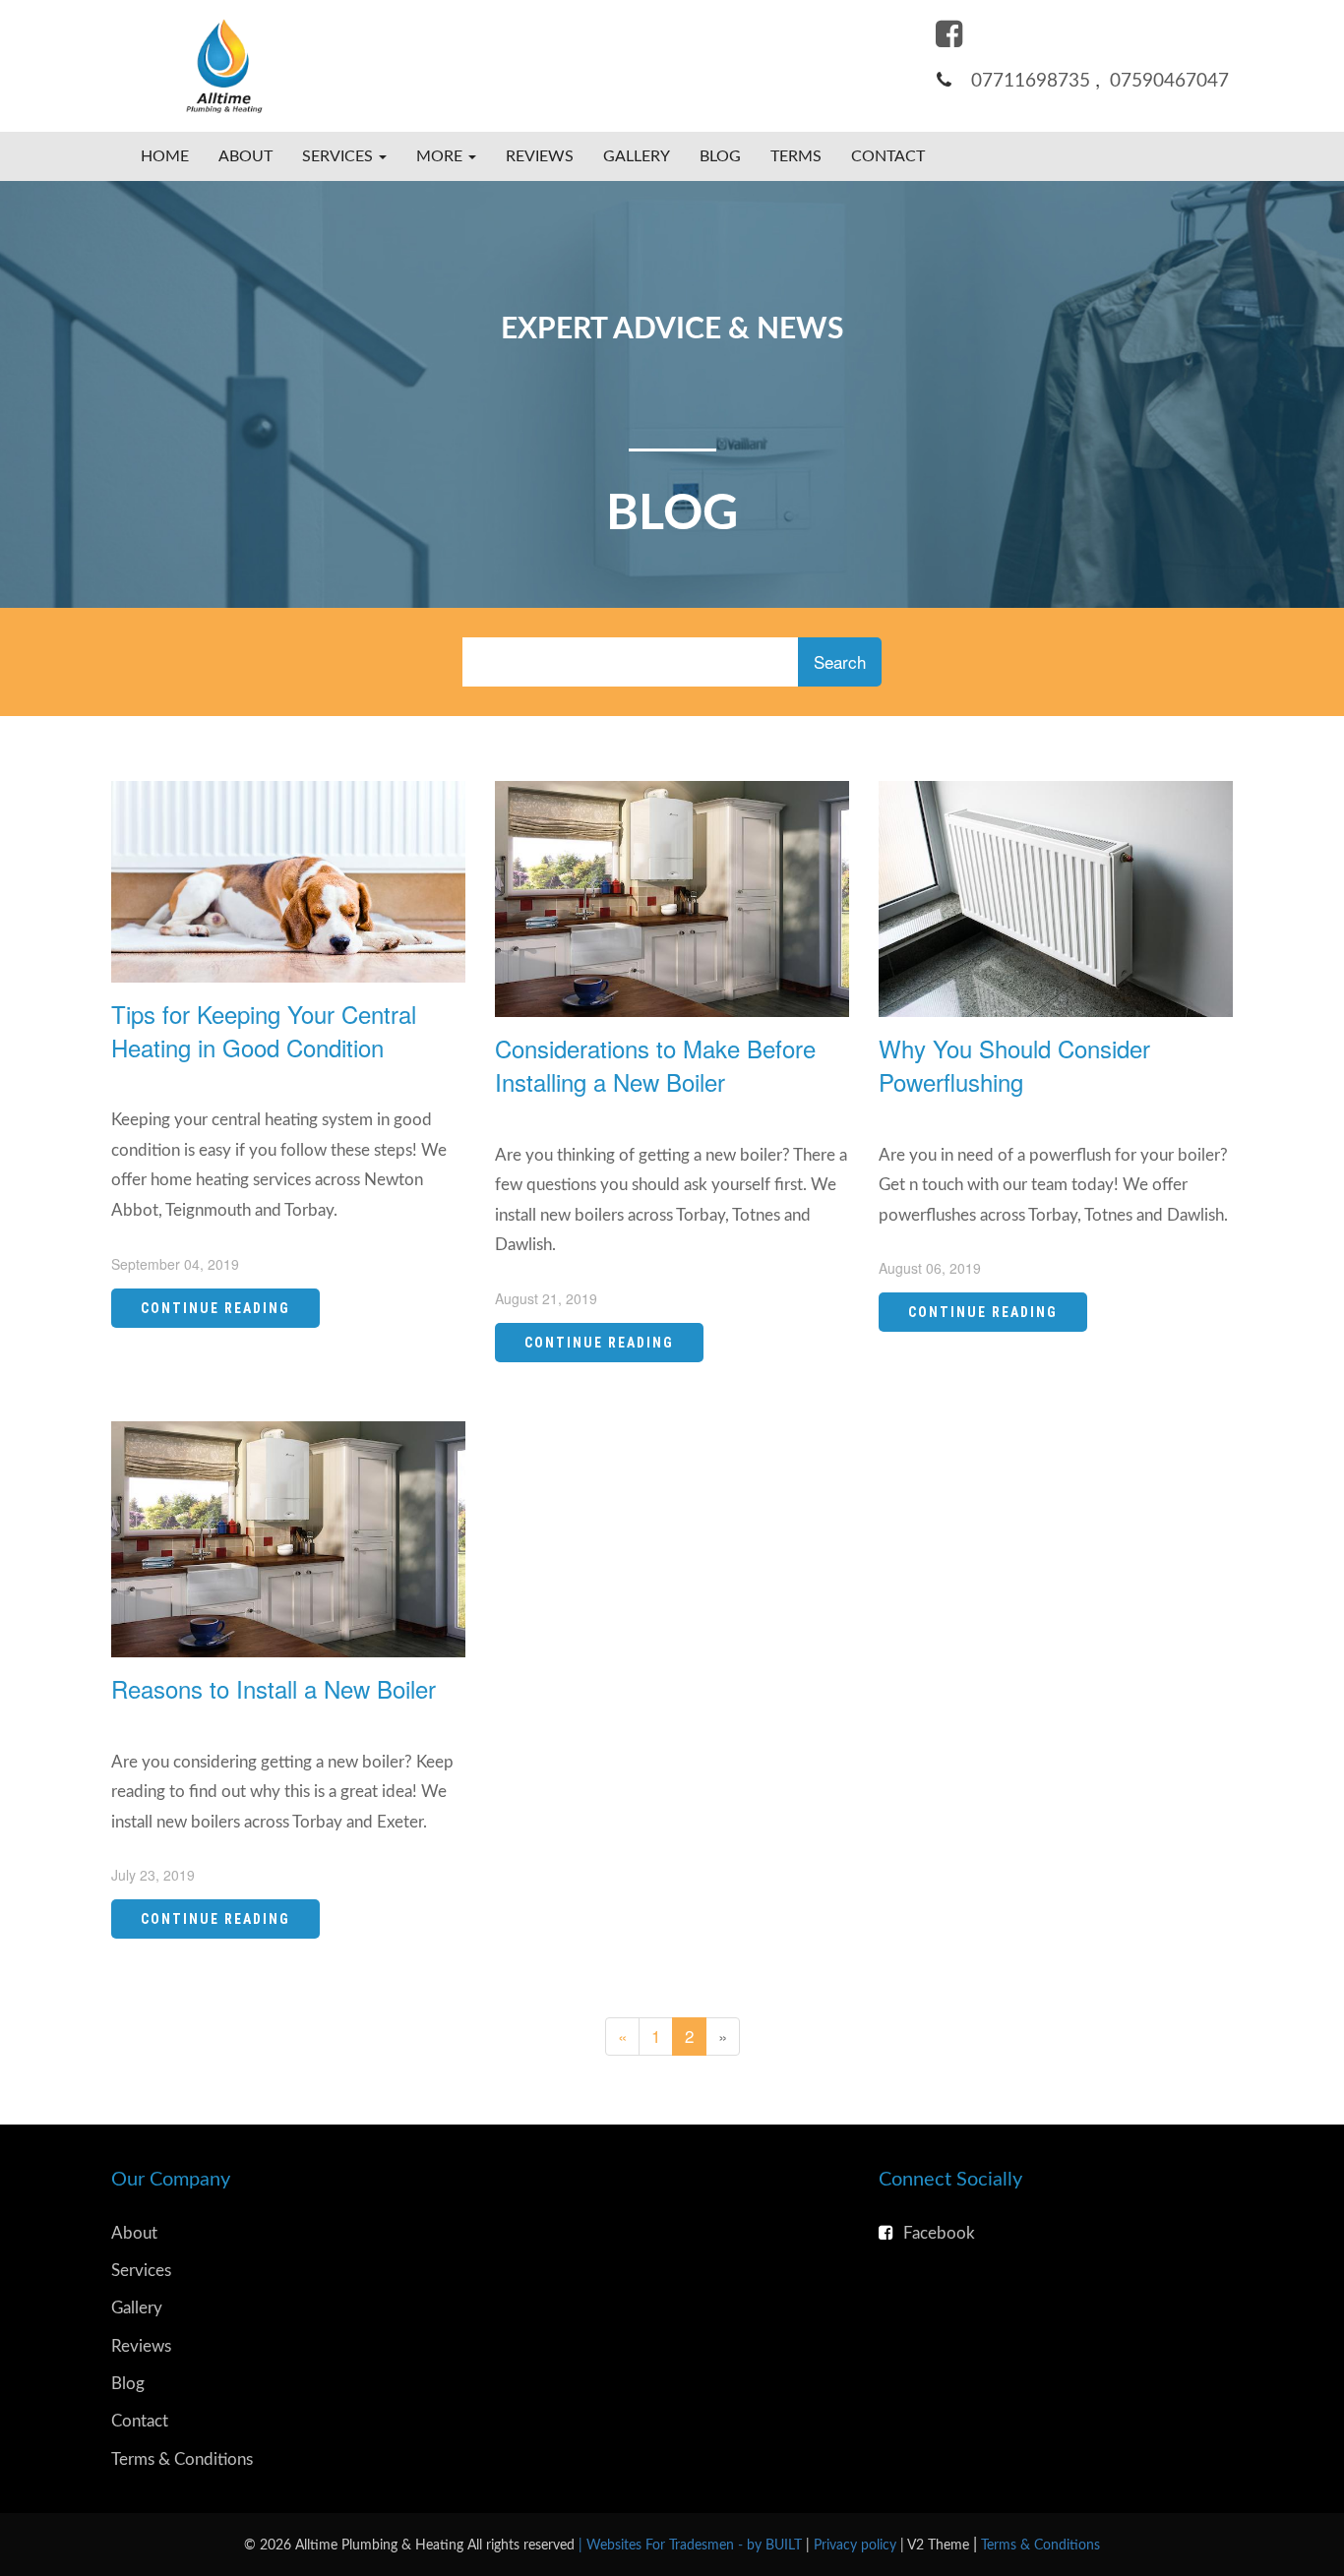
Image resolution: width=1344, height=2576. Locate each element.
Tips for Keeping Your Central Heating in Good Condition (264, 1030)
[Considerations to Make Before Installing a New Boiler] (672, 897)
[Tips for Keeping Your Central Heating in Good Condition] (288, 879)
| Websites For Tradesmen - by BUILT (692, 2545)
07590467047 (1169, 81)
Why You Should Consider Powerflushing (1014, 1065)
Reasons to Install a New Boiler (274, 1688)
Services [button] (339, 156)
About (245, 156)
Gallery (637, 156)
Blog (720, 156)
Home (165, 156)
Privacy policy (857, 2545)
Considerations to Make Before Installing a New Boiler (655, 1065)
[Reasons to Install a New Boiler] (288, 1536)
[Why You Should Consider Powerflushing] (1056, 897)
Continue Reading (215, 1308)
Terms (796, 156)
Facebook (939, 2233)
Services (141, 2271)
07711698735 (1031, 81)
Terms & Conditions (182, 2459)
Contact (888, 156)
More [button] (441, 156)
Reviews (540, 156)
